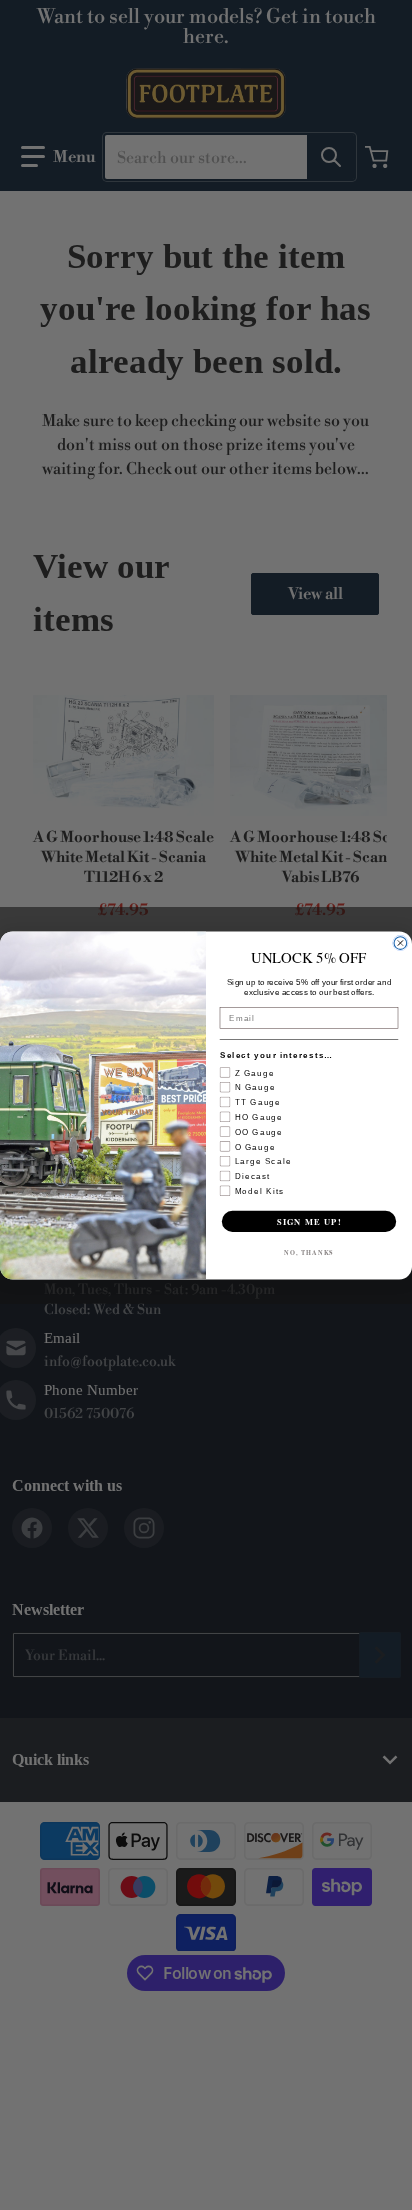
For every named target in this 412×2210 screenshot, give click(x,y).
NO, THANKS (309, 1252)
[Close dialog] (400, 942)
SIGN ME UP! (309, 1221)
